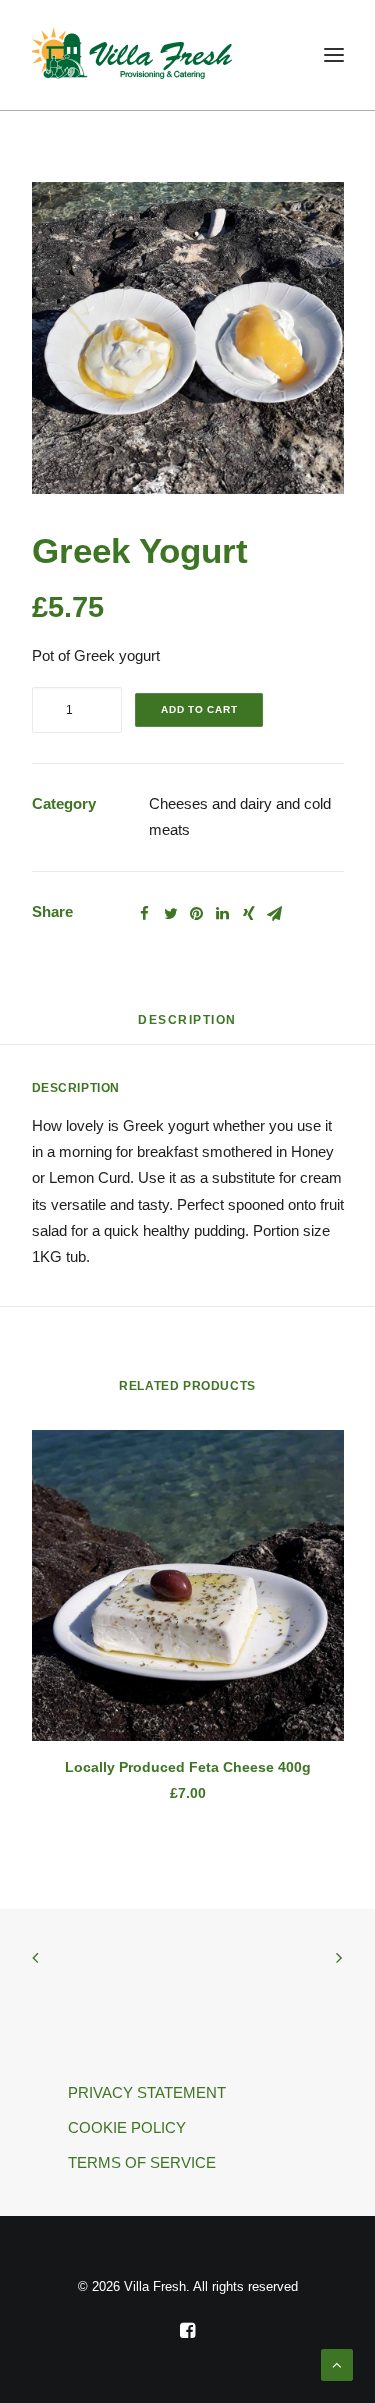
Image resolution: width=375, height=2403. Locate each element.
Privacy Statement (147, 2092)
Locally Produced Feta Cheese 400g (188, 1767)
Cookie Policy (127, 2127)
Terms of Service (142, 2162)
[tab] (187, 1027)
